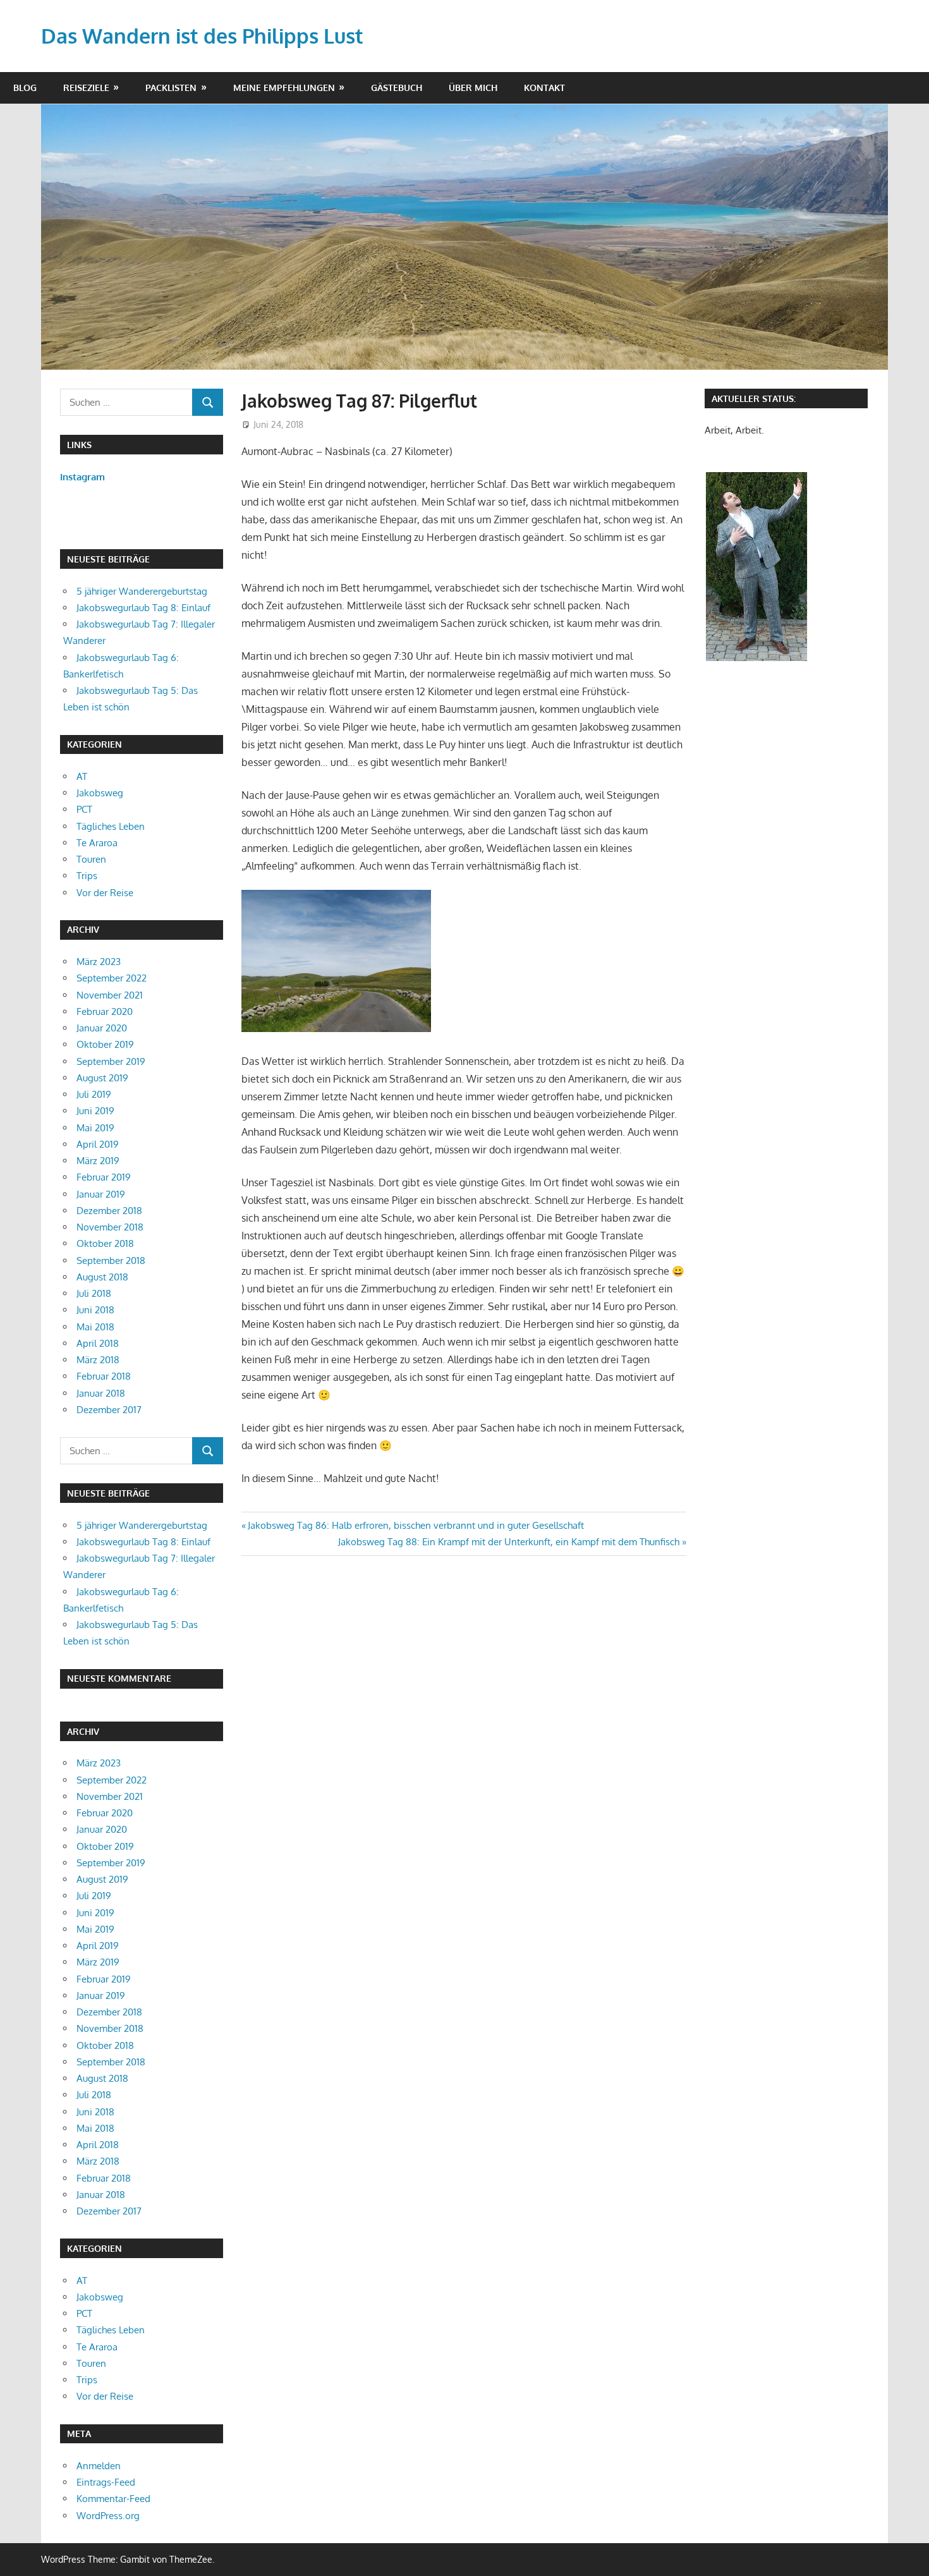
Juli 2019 (94, 1094)
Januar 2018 (101, 1393)
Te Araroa (97, 843)
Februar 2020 (105, 1012)
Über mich (473, 88)
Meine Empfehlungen (284, 88)
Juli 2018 (94, 1293)
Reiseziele (86, 88)
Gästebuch (397, 88)
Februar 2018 (104, 1376)
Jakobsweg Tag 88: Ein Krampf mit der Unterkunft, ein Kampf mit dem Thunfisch (509, 1542)
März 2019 (98, 1161)
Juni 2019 (95, 1111)
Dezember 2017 (109, 1410)
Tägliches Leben (111, 826)
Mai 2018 (95, 1327)
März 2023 (99, 962)
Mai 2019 (95, 1128)
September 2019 (111, 1061)
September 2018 (111, 1261)
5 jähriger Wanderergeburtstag (142, 591)
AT (82, 776)
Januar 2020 (102, 1028)
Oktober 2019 (105, 1044)
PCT (84, 809)
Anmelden (99, 2466)
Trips (87, 876)
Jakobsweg (100, 793)
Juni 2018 (95, 1310)
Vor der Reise (105, 893)
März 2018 (98, 1360)
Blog (25, 88)
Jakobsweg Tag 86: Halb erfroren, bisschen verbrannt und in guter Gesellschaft (416, 1525)
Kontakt (544, 88)
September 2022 (112, 978)
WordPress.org (108, 2516)
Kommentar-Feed (113, 2499)
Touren (91, 859)
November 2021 (110, 995)
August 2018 (102, 1277)
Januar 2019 (101, 1194)
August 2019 (102, 1078)
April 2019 (98, 1144)
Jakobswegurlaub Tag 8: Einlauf (143, 608)
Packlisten (171, 88)
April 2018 (98, 1343)
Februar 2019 (104, 1177)
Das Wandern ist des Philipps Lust (202, 36)
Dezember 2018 (109, 1211)
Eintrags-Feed (106, 2482)
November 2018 (110, 1227)
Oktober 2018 (105, 1243)
